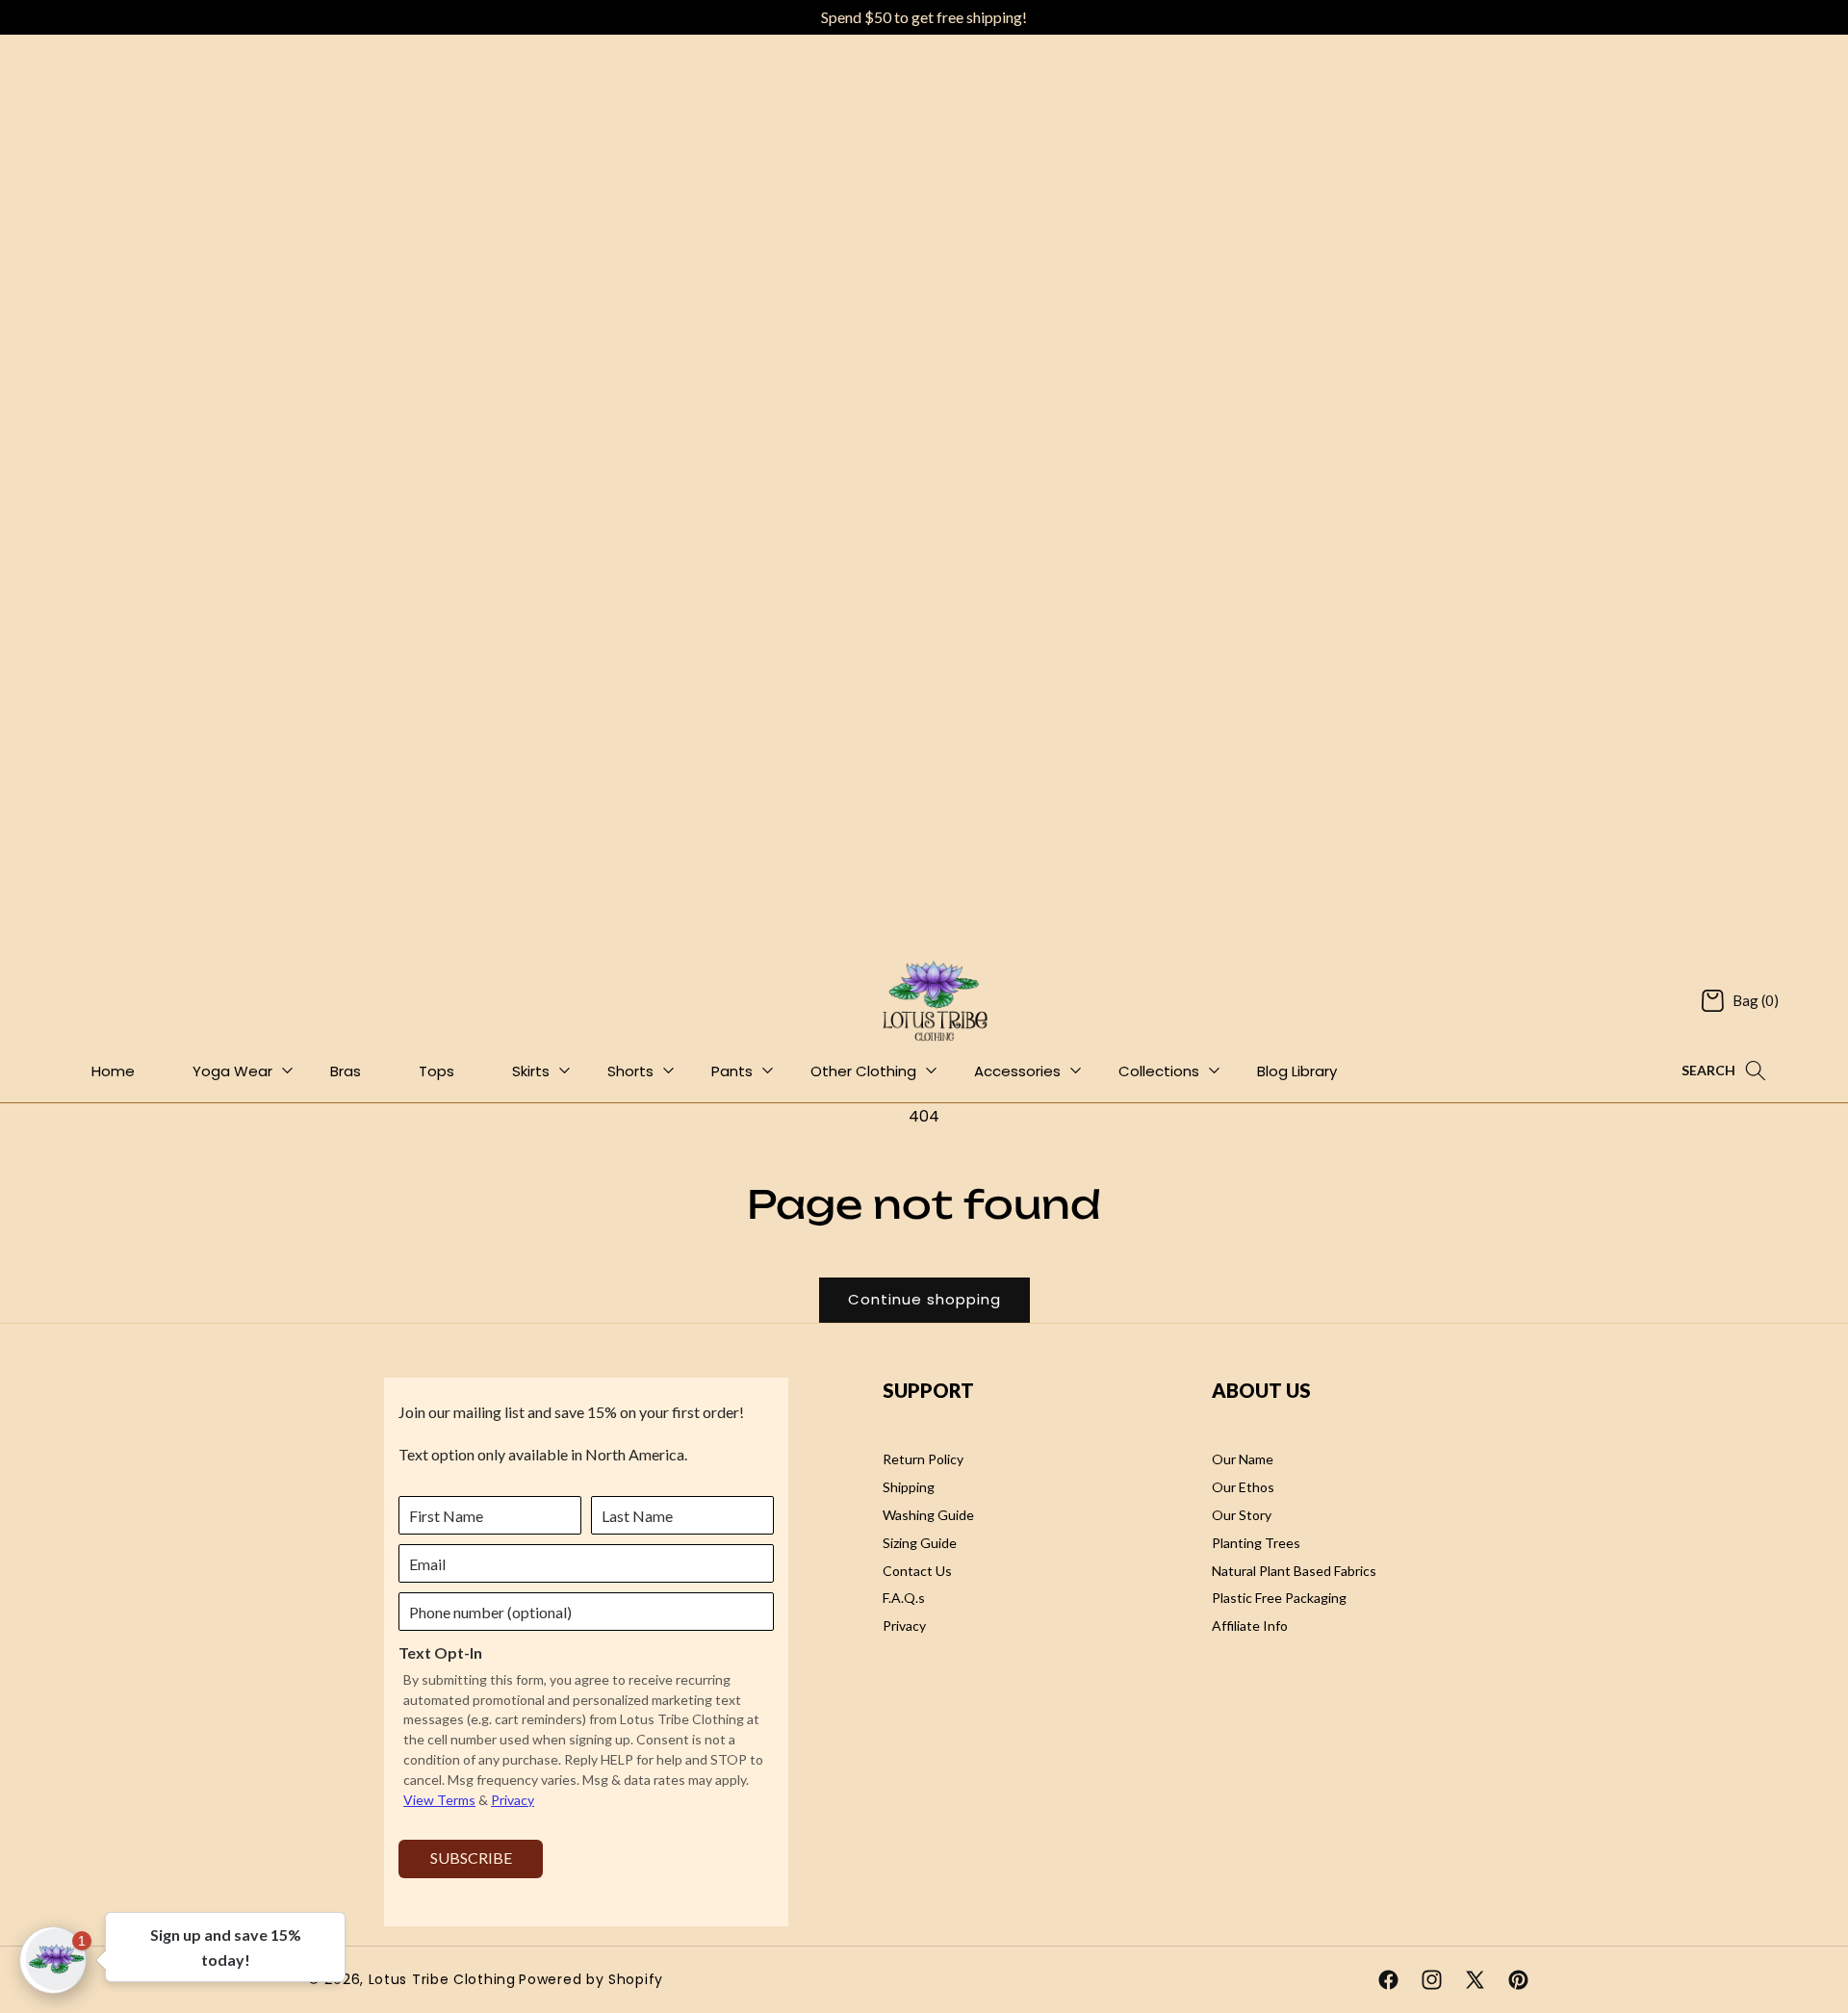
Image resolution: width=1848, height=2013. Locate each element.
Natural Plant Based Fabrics (1294, 1570)
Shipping (909, 1487)
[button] (1740, 1001)
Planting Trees (1256, 1542)
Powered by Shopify (591, 1979)
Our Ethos (1243, 1487)
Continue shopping (924, 1299)
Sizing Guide (920, 1542)
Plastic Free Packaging (1279, 1598)
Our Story (1242, 1514)
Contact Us (917, 1570)
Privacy (904, 1626)
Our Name (1243, 1459)
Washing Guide (928, 1514)
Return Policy (923, 1459)
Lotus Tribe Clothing (442, 1979)
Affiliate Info (1250, 1626)
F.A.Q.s (904, 1598)
